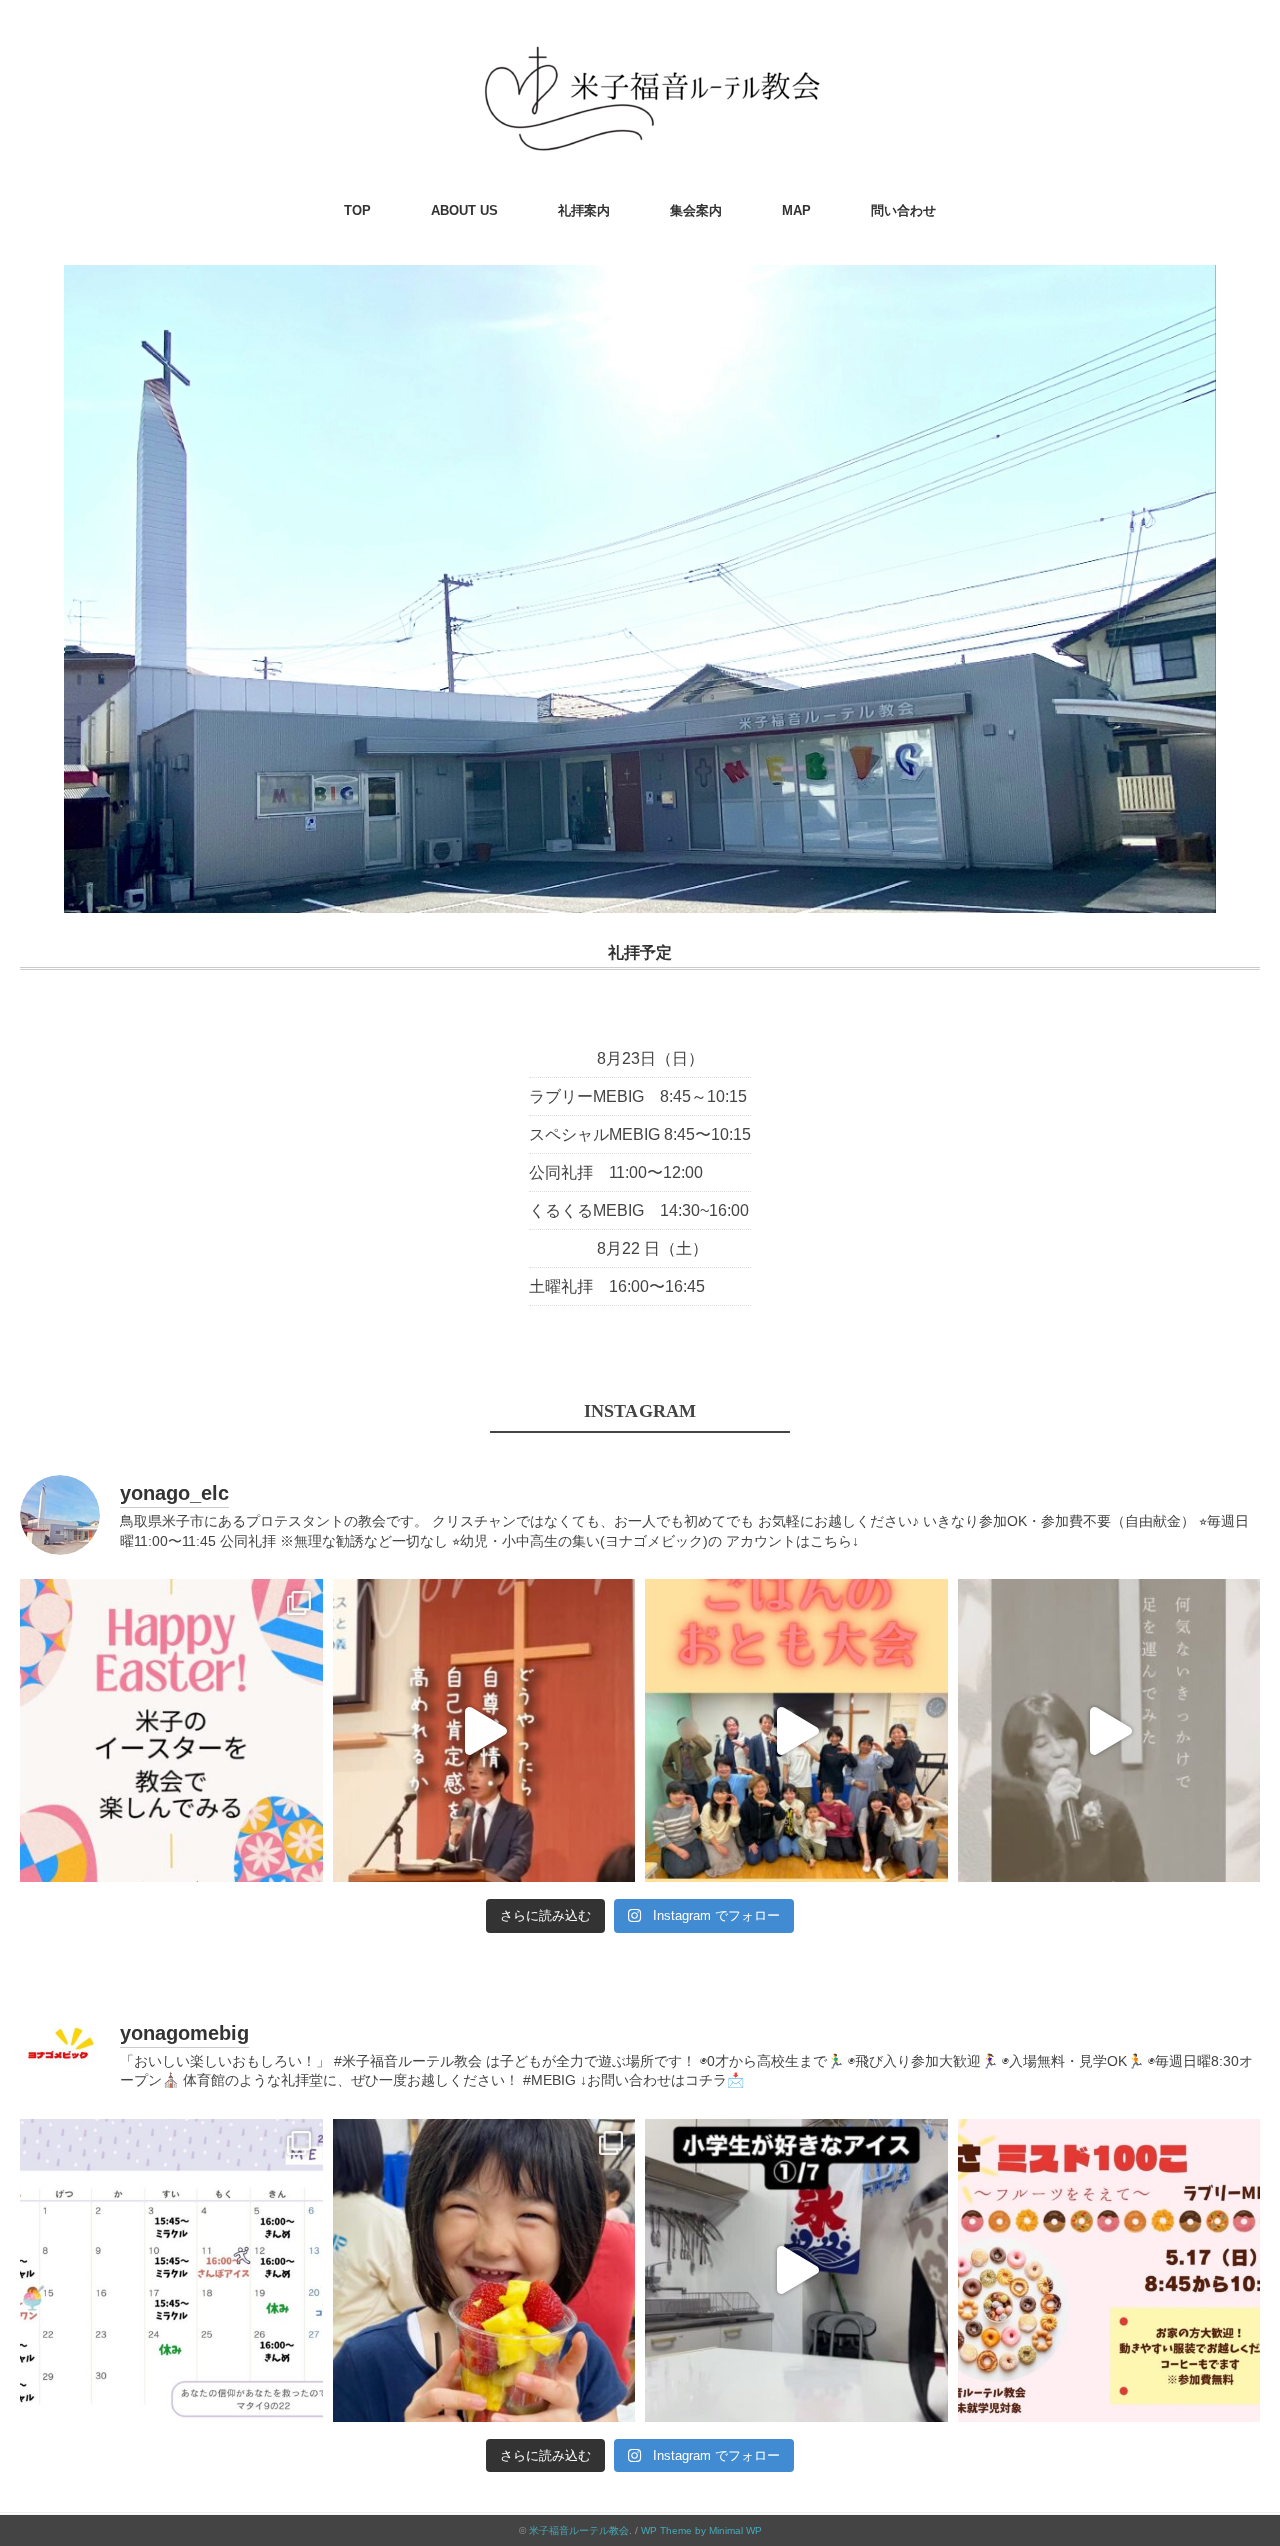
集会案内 (696, 210)
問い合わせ (903, 210)
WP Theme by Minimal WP (701, 2530)
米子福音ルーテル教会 (579, 2530)
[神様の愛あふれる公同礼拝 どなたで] (1109, 1730)
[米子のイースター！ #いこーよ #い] (171, 1730)
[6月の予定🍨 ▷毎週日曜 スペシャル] (171, 2270)
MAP (796, 210)
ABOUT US (464, 210)
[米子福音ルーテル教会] (640, 44)
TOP (357, 210)
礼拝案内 (584, 210)
